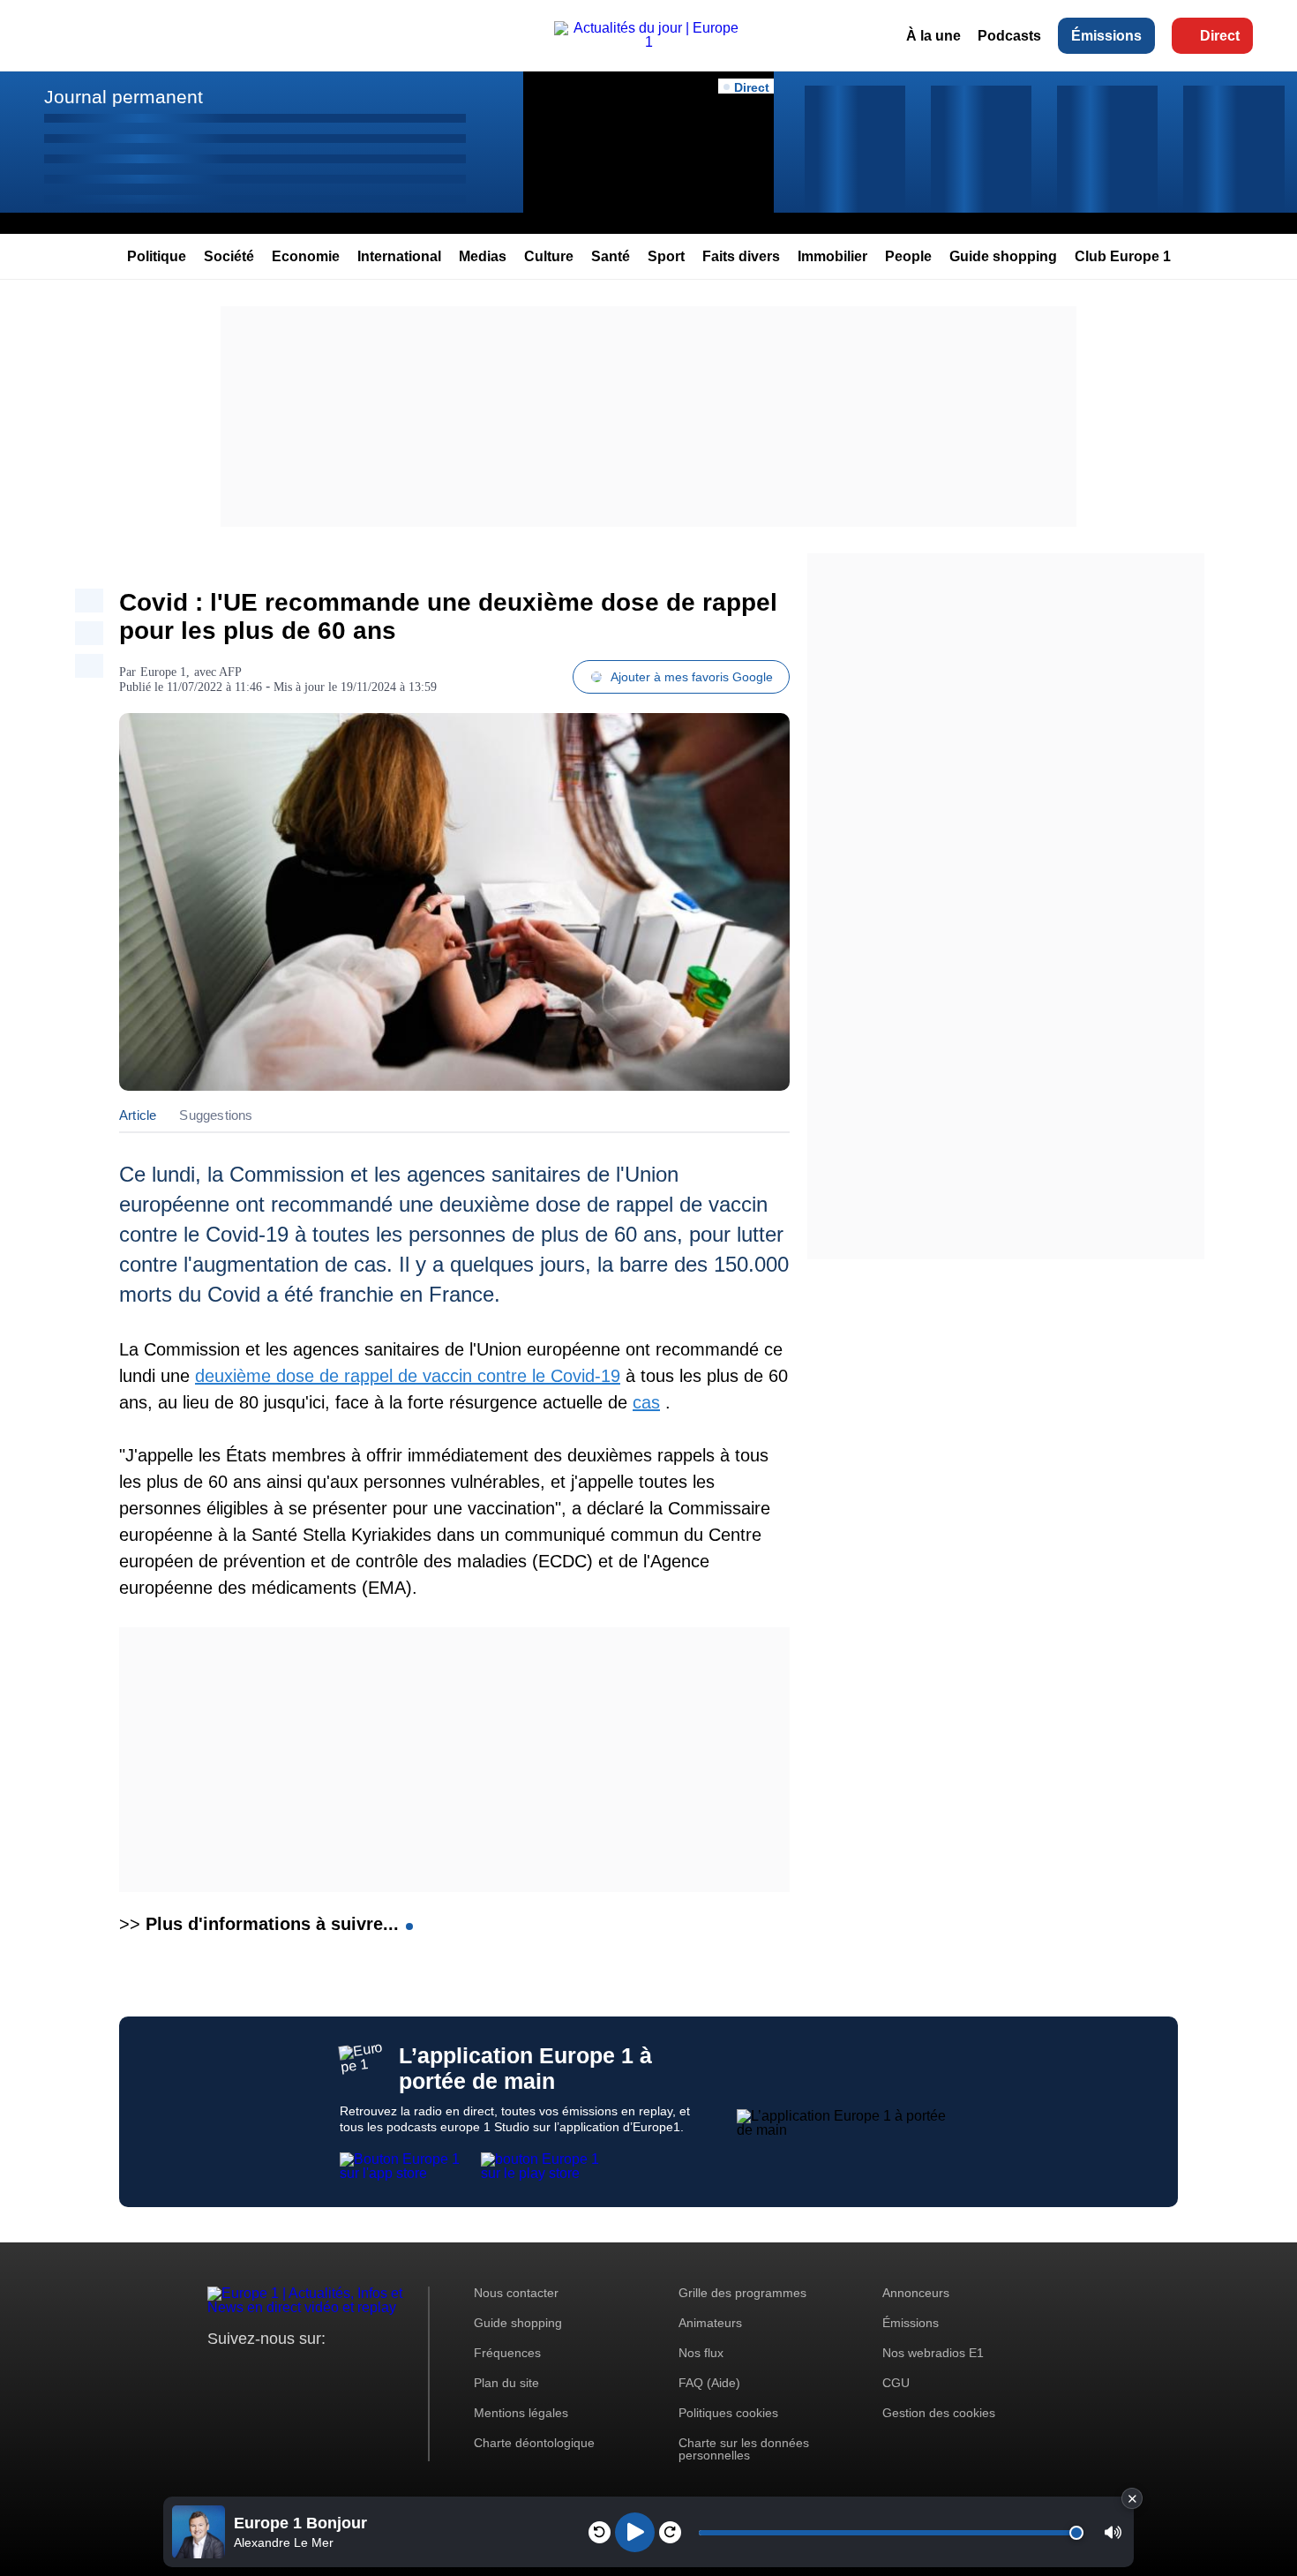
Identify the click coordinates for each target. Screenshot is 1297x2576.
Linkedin (368, 2372)
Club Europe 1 (1123, 256)
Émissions (1106, 36)
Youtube (308, 2372)
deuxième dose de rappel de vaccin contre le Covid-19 (408, 1376)
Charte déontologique (534, 2443)
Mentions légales (521, 2413)
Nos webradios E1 (933, 2353)
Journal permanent (124, 97)
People (908, 256)
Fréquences (507, 2353)
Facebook (278, 2372)
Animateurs (710, 2323)
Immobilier (832, 256)
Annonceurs (916, 2293)
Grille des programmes (742, 2293)
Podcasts (1009, 36)
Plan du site (506, 2383)
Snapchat (338, 2372)
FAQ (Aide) (709, 2383)
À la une (933, 36)
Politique (157, 256)
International (399, 256)
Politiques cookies (728, 2413)
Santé (611, 256)
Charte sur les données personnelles (744, 2449)
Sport (666, 256)
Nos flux (701, 2353)
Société (229, 256)
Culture (549, 256)
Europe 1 (163, 672)
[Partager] (89, 601)
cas (646, 1402)
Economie (306, 256)
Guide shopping (1003, 256)
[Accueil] (648, 42)
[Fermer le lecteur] (1132, 2498)
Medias (483, 256)
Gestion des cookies (939, 2413)
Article (138, 1115)
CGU (896, 2383)
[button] (1113, 2532)
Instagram (248, 2372)
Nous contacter (516, 2293)
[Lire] (635, 2532)
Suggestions (216, 1115)
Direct (1220, 36)
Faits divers (741, 256)
